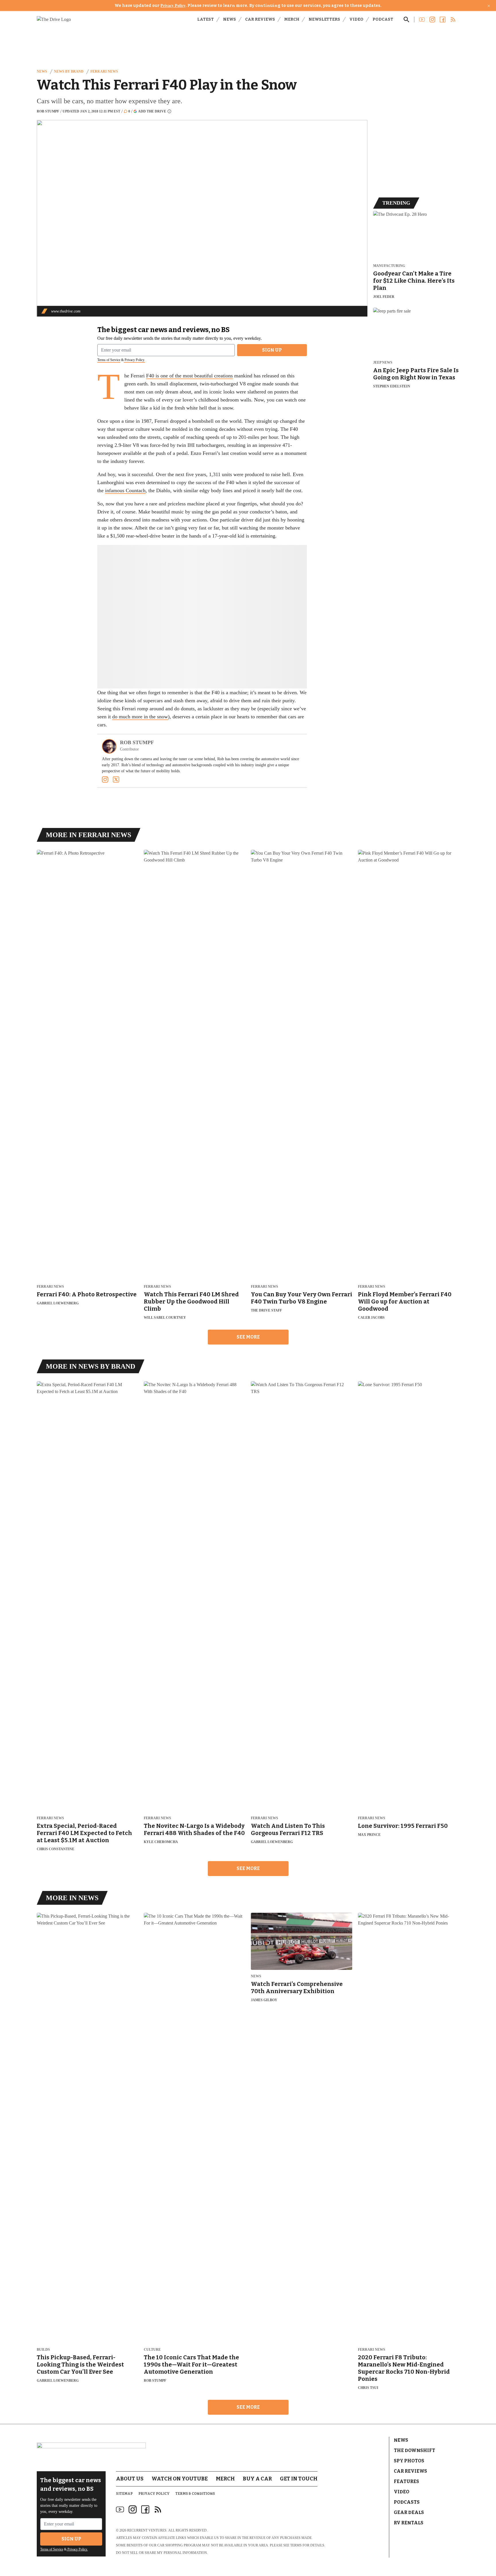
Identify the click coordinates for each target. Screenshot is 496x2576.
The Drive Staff (266, 1310)
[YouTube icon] (120, 2509)
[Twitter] (116, 779)
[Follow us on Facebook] (443, 20)
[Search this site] (406, 20)
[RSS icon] (158, 2509)
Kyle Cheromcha (161, 1842)
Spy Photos (409, 2461)
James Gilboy (264, 2000)
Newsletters (324, 19)
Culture (152, 2350)
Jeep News (383, 363)
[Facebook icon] (145, 2509)
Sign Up (272, 350)
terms (296, 2545)
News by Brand (69, 71)
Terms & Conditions (195, 2494)
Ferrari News (104, 71)
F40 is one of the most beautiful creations (189, 376)
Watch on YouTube (180, 2479)
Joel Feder (384, 297)
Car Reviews (260, 19)
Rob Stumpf (48, 111)
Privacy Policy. (134, 360)
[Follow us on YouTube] (422, 20)
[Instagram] (105, 779)
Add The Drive (152, 111)
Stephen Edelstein (392, 386)
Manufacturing (389, 266)
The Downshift (414, 2450)
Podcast (383, 19)
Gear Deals (409, 2512)
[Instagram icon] (133, 2509)
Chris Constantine (56, 1849)
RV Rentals (409, 2523)
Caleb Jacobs (371, 1318)
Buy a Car (257, 2479)
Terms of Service (109, 360)
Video (356, 19)
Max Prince (369, 1835)
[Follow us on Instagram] (432, 20)
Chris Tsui (368, 2388)
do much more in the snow (140, 717)
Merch (292, 19)
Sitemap (124, 2494)
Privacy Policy (173, 6)
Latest (206, 19)
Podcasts (407, 2502)
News (229, 19)
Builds (43, 2350)
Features (406, 2481)
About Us (130, 2479)
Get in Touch (299, 2479)
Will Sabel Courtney (165, 1318)
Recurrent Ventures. (147, 2530)
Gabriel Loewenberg (58, 1303)
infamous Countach (125, 490)
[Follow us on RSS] (453, 20)
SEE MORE (248, 1337)
